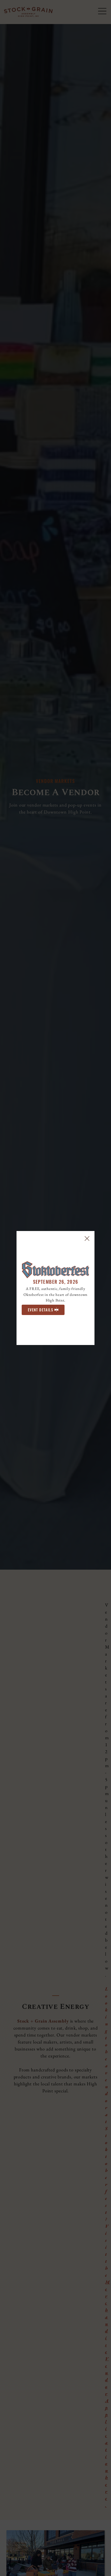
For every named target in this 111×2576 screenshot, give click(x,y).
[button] (87, 1239)
